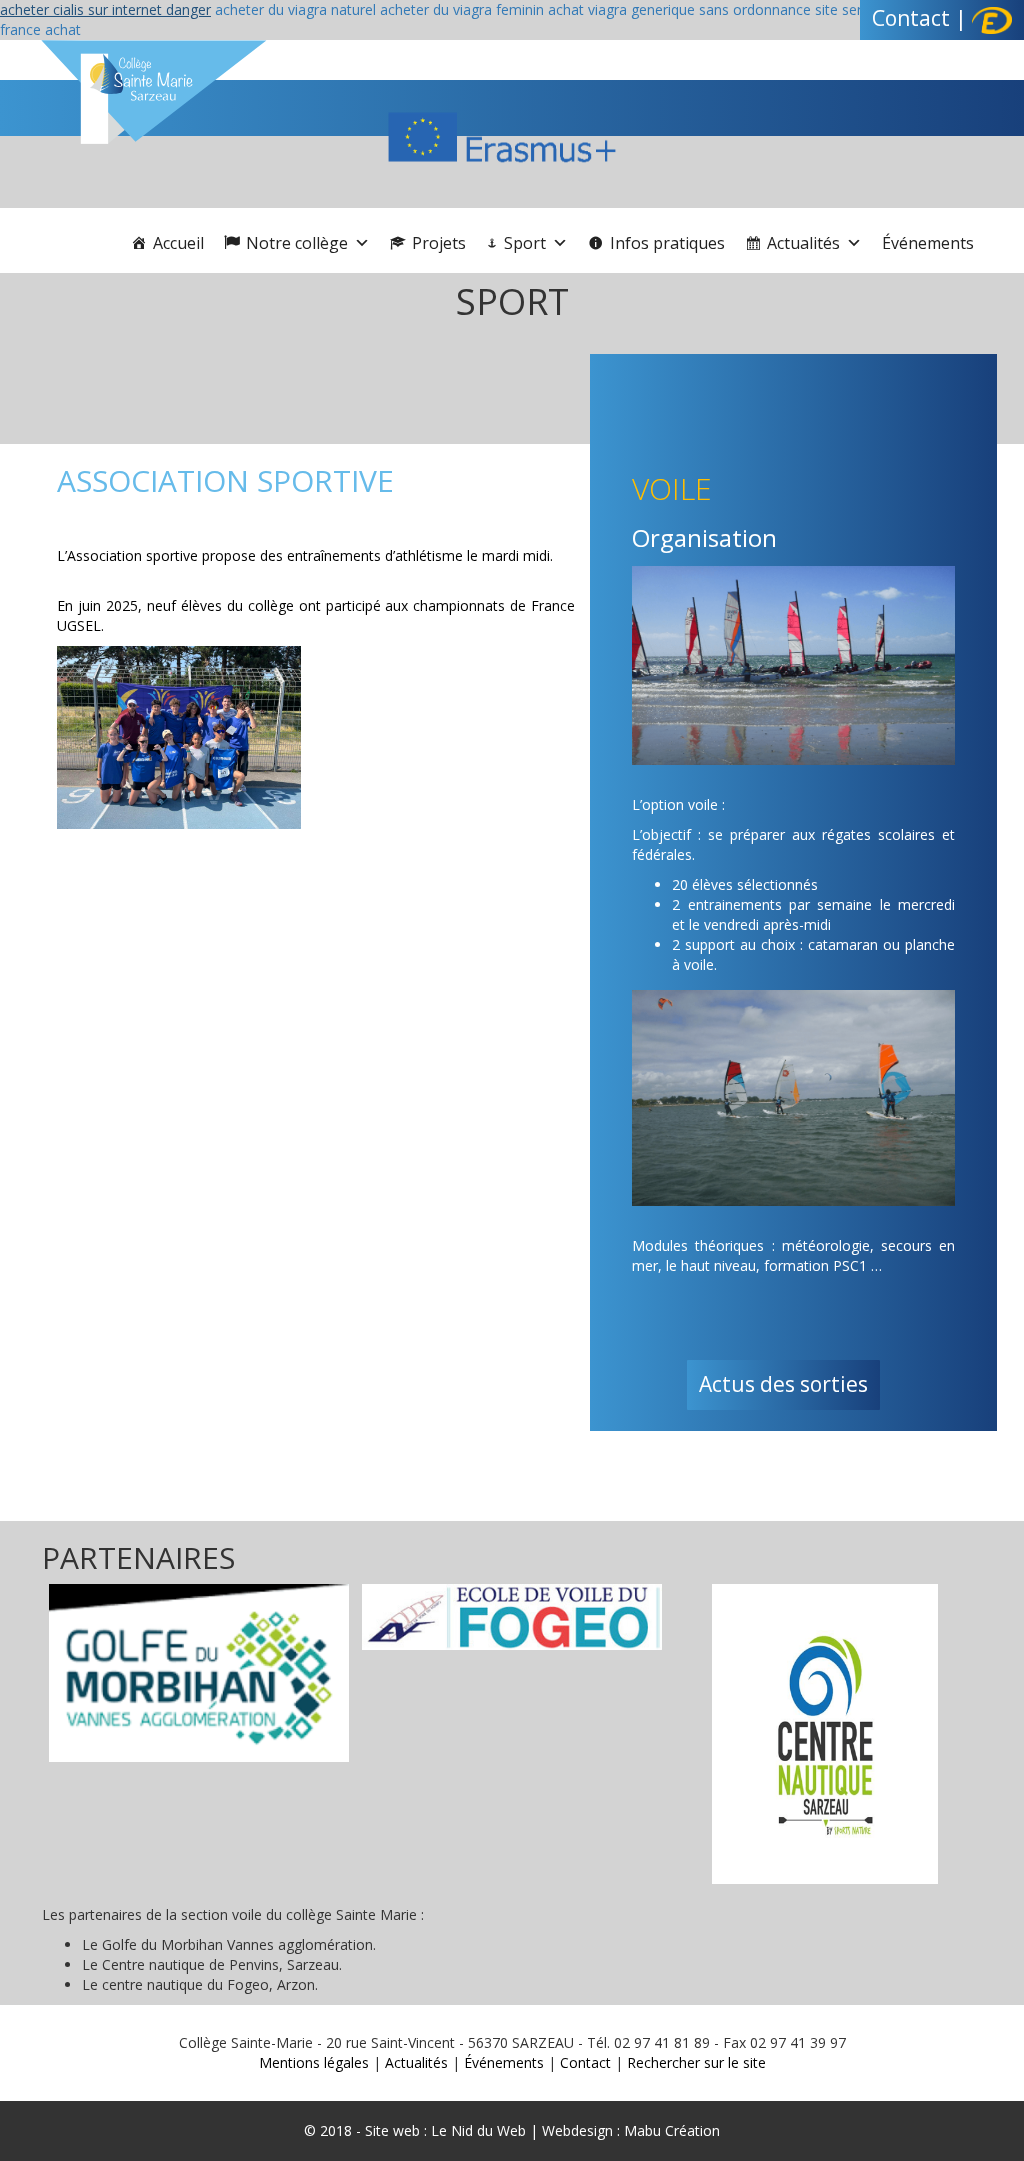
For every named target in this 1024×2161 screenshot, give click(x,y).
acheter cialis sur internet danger (105, 9)
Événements (928, 243)
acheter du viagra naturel (295, 9)
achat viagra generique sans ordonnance (679, 9)
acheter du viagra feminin (462, 9)
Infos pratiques (667, 243)
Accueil (178, 243)
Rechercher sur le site (696, 2062)
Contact (911, 18)
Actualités (803, 243)
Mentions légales (314, 2062)
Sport (525, 243)
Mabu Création (670, 2130)
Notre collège (297, 243)
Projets (439, 243)
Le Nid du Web (478, 2130)
